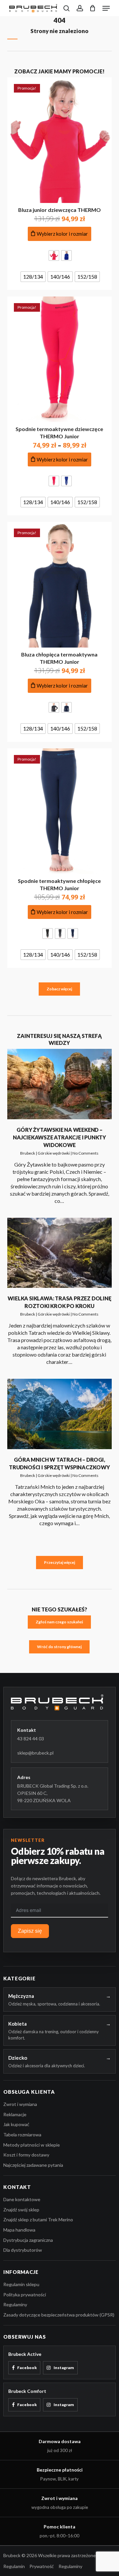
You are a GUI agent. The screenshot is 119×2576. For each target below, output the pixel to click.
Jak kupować (16, 2124)
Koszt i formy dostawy (26, 2155)
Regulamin (14, 2566)
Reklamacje (15, 2114)
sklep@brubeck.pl (35, 1753)
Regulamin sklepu (21, 2284)
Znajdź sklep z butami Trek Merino (38, 2219)
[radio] (54, 256)
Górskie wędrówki (54, 1153)
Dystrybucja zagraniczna (28, 2240)
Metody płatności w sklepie (32, 2145)
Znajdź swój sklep (21, 2210)
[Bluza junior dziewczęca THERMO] (60, 140)
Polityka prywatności (25, 2295)
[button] (106, 8)
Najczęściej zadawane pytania (33, 2165)
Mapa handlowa (19, 2230)
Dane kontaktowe (22, 2199)
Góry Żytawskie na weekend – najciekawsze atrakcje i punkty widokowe (59, 1137)
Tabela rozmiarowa (22, 2135)
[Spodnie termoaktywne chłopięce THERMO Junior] (60, 811)
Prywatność (42, 2566)
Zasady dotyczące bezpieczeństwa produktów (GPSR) (59, 2315)
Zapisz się (30, 1931)
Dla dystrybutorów (23, 2250)
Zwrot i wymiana (20, 2104)
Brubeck (28, 1153)
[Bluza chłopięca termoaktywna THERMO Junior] (60, 585)
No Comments (85, 1153)
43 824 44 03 (31, 1739)
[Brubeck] (59, 1702)
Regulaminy (15, 2304)
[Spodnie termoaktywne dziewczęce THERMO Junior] (60, 359)
